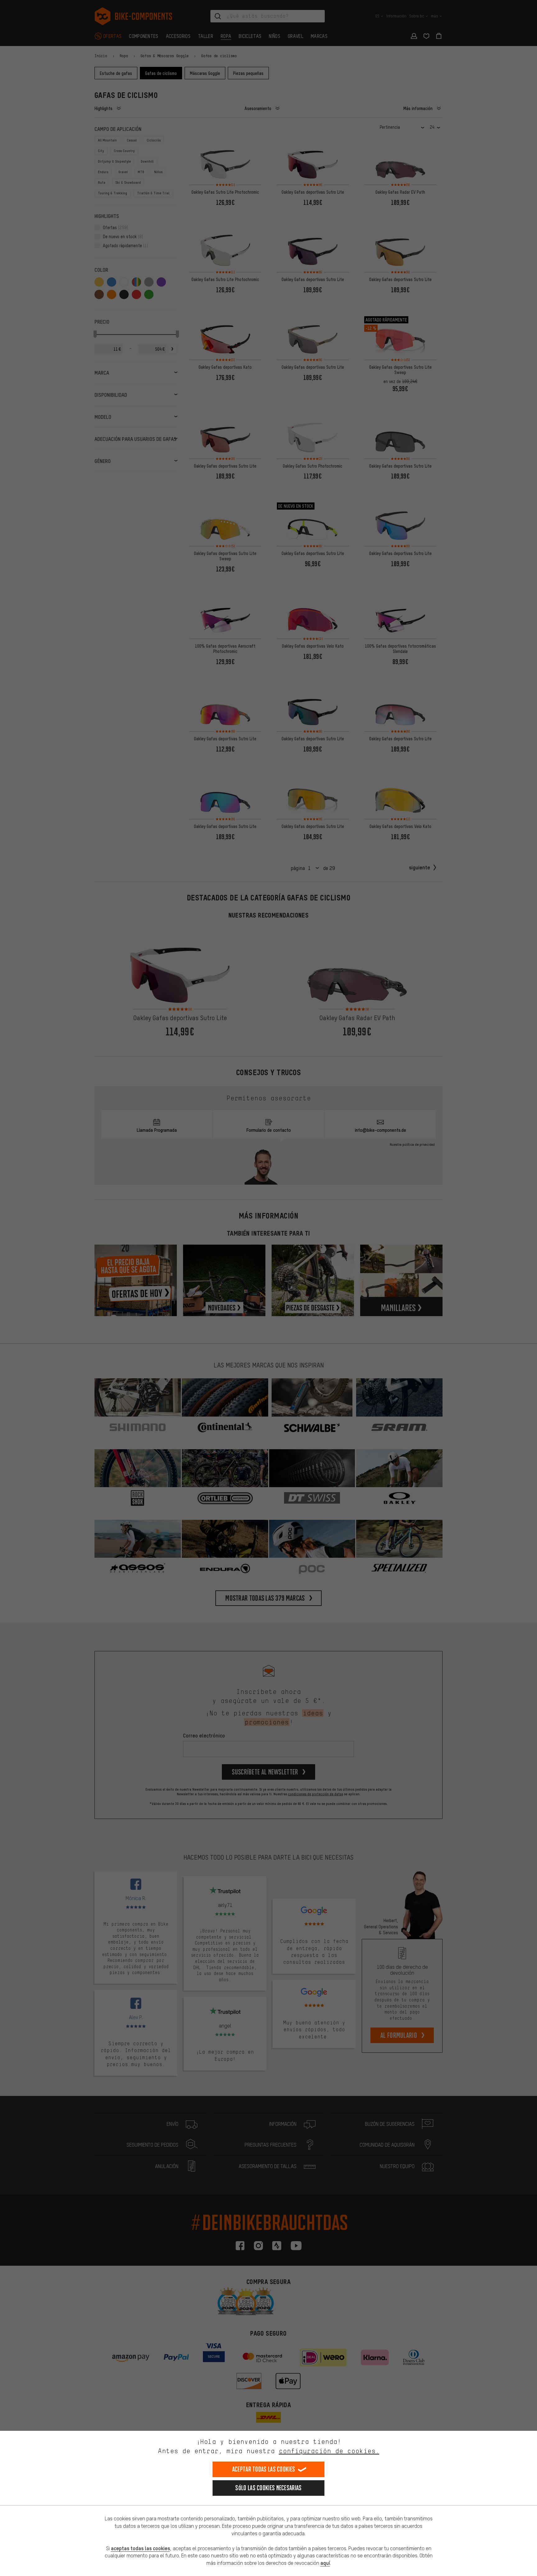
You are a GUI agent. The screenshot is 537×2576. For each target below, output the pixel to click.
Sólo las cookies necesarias (268, 2488)
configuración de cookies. (329, 2451)
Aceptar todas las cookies (264, 2469)
